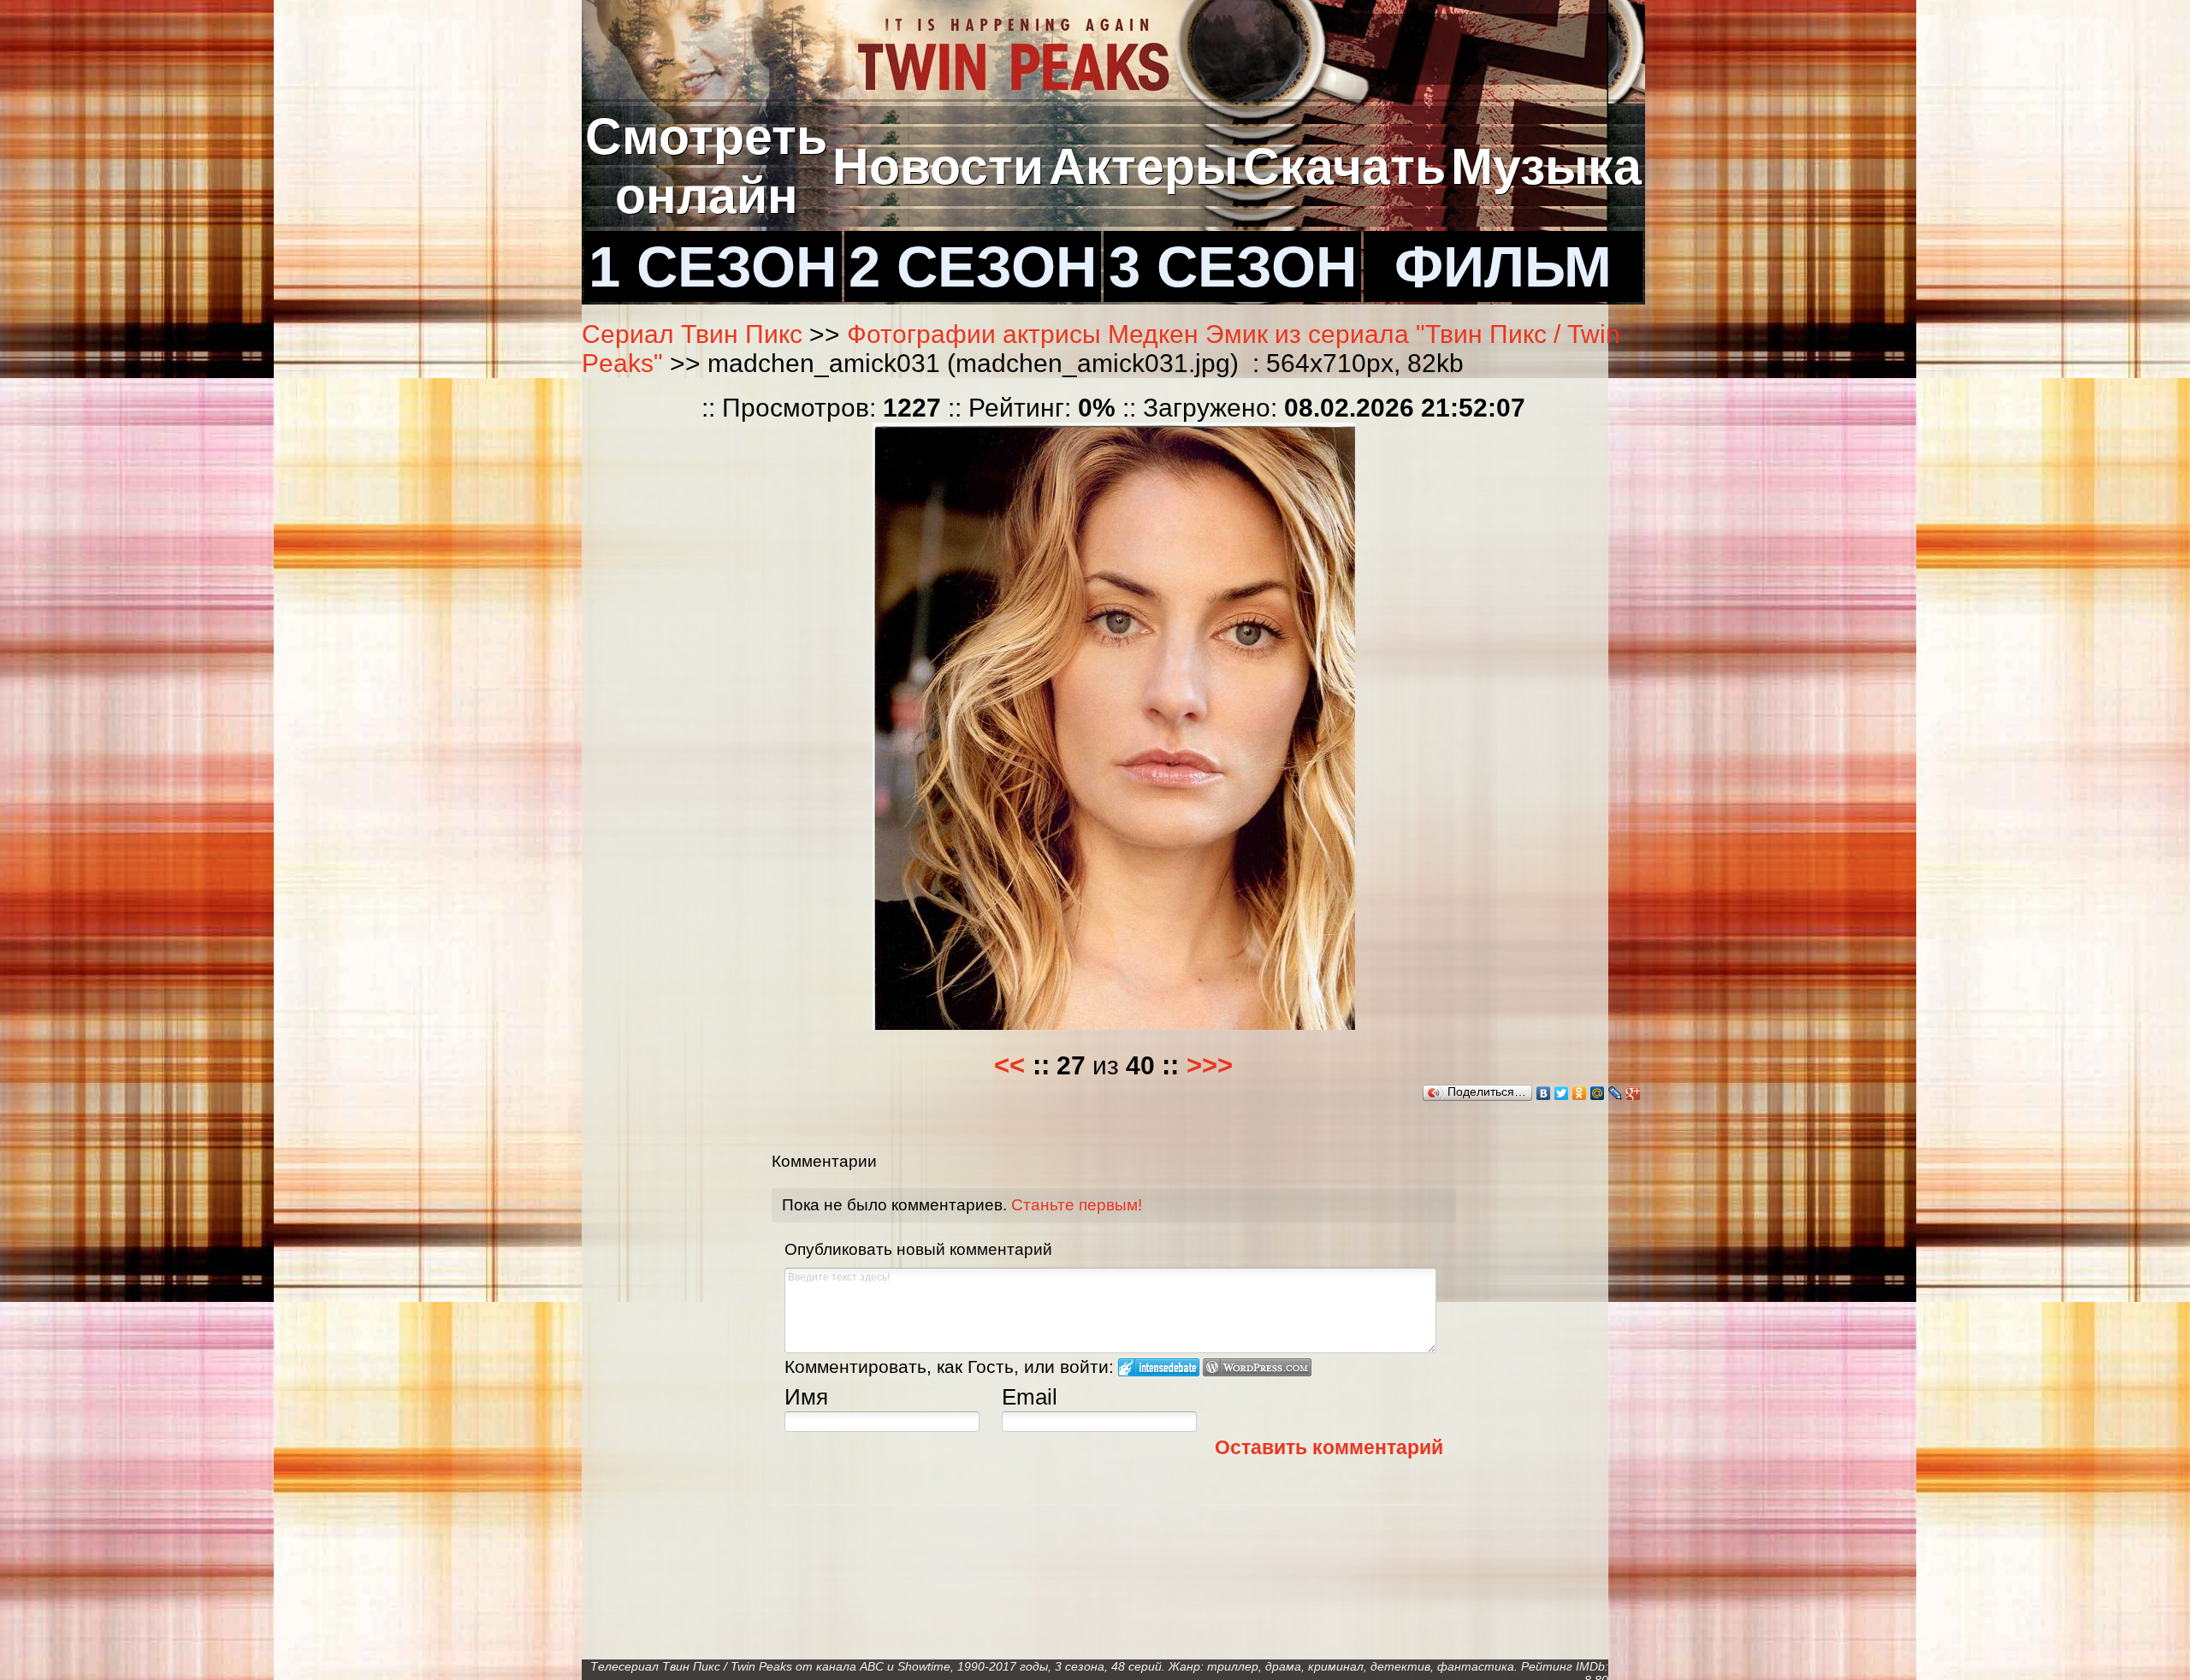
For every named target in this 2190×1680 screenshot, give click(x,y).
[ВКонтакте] (1544, 1093)
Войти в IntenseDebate (1159, 1367)
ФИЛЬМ (1503, 266)
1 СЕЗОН (713, 266)
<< (1009, 1065)
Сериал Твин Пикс (692, 334)
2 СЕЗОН (973, 266)
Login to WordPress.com (1257, 1367)
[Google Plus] (1634, 1093)
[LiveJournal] (1616, 1093)
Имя (806, 1397)
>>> (1210, 1065)
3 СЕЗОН (1233, 266)
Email (1030, 1397)
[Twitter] (1562, 1093)
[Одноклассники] (1580, 1093)
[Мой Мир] (1598, 1093)
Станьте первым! (1077, 1205)
